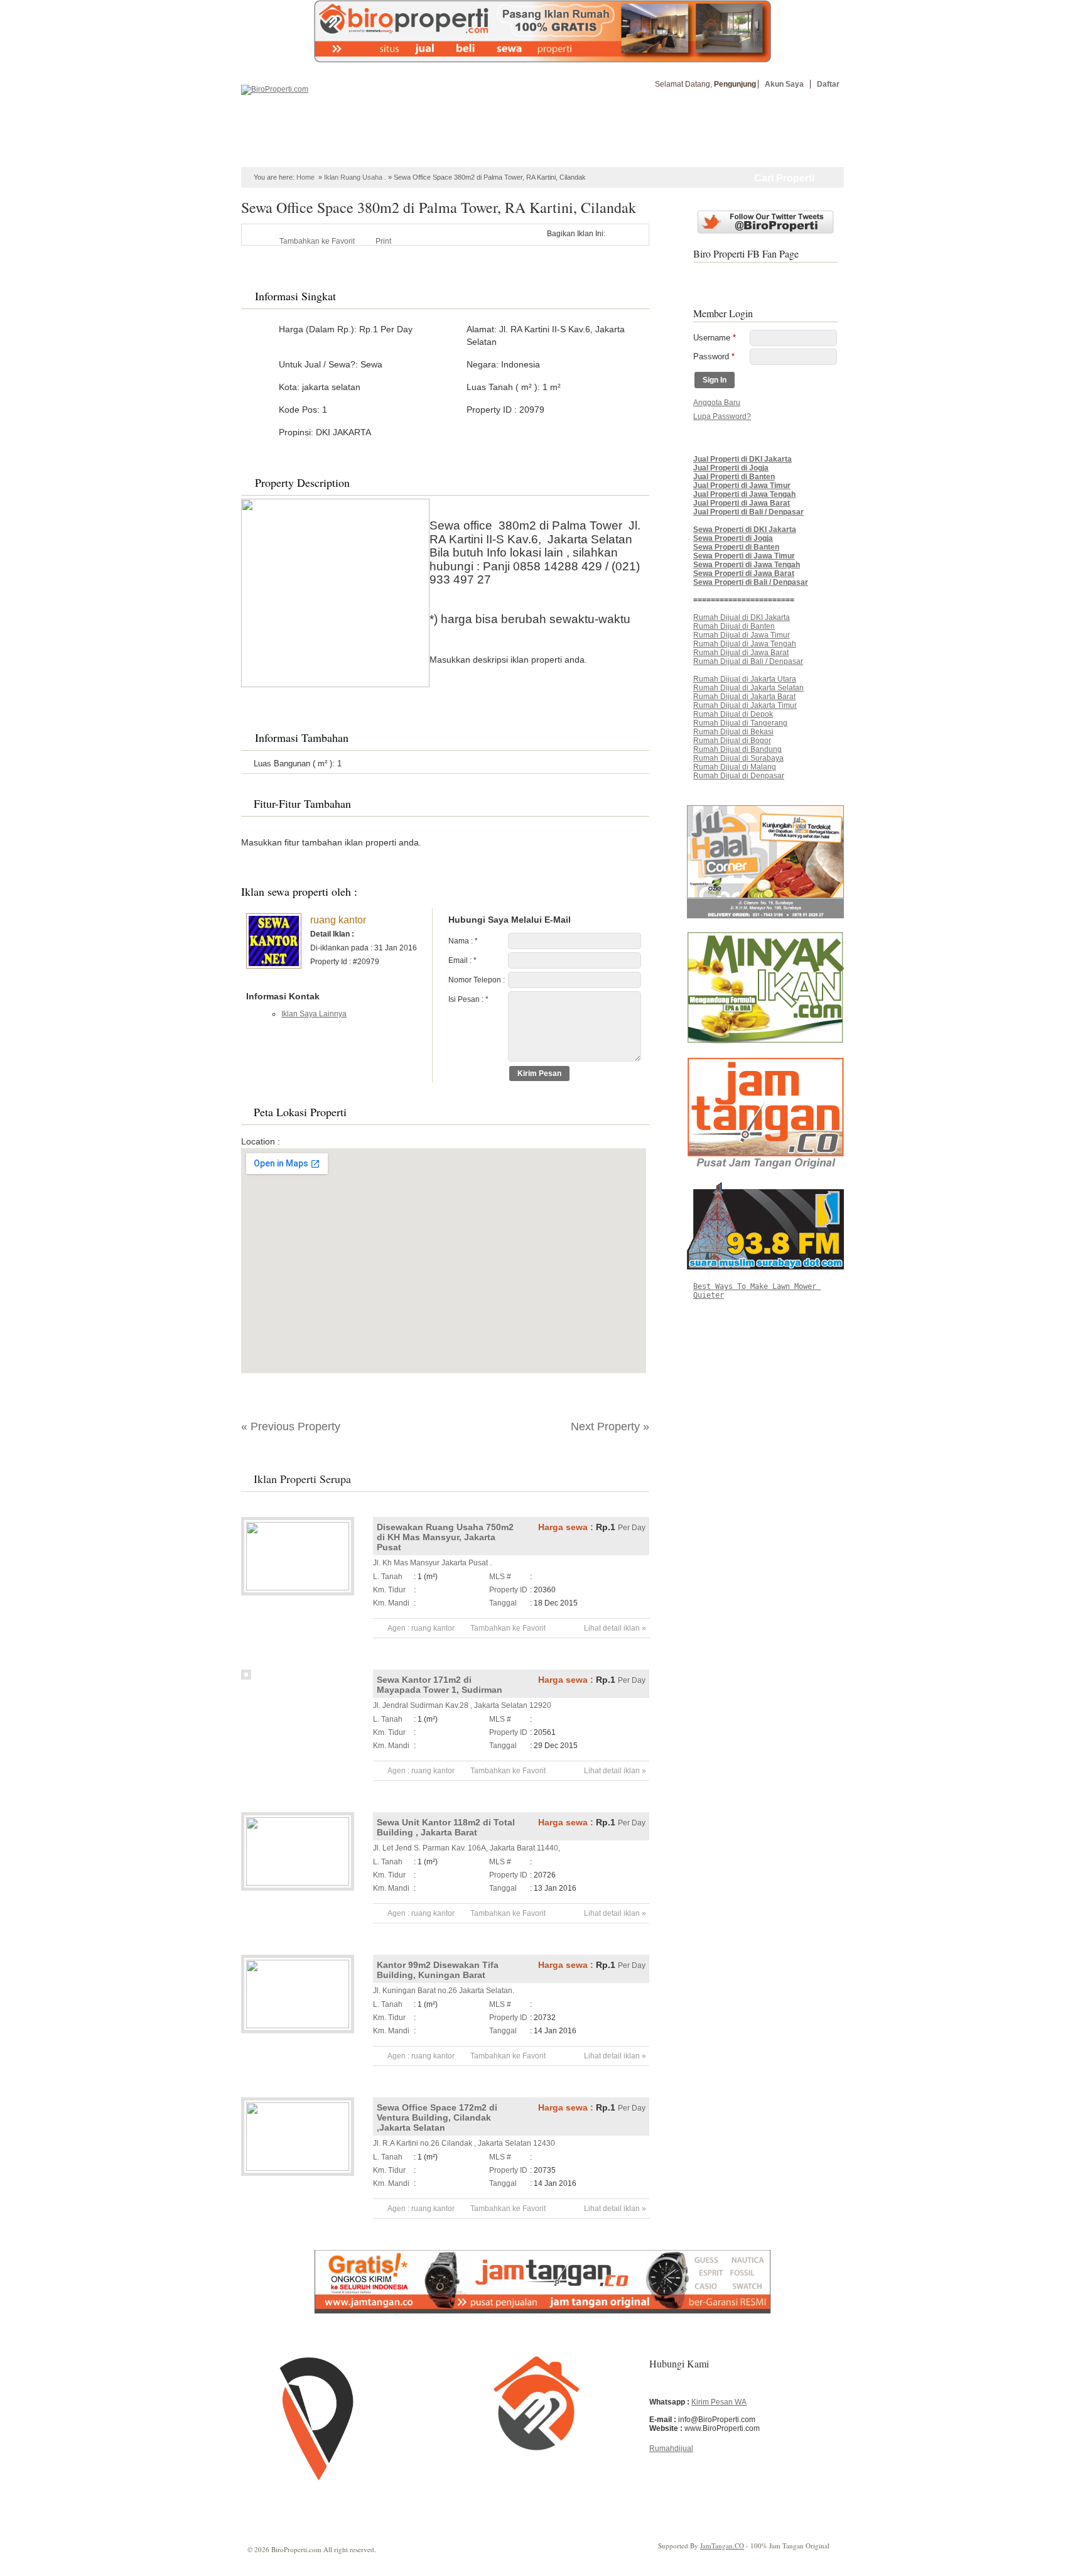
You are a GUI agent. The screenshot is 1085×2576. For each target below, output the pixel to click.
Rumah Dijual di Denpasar (739, 776)
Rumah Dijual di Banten (734, 626)
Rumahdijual (671, 2448)
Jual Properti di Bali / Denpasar (748, 512)
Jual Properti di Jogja (731, 468)
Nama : (463, 941)
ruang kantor (338, 920)
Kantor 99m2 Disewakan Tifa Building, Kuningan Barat (438, 1970)
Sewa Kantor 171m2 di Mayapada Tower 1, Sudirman (440, 1685)
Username (715, 338)
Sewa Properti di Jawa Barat (744, 573)
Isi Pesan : (468, 999)
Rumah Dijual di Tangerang (740, 723)
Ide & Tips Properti (538, 155)
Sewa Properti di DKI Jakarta (745, 530)
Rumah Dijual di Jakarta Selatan (748, 688)
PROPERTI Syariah (337, 155)
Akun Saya (784, 84)
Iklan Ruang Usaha (353, 177)
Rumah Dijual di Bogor (732, 741)
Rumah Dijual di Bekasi (733, 732)
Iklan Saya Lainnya (314, 1014)
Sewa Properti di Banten (736, 547)
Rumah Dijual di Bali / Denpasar (748, 661)
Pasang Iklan (790, 131)
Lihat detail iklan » (615, 1628)
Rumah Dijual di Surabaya (738, 758)
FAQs (600, 155)
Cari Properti (784, 178)
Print (383, 241)
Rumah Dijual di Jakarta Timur (745, 705)
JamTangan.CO (722, 2546)
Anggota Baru (717, 403)
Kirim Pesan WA (719, 2402)
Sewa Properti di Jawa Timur (744, 556)
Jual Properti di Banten (734, 477)
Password (714, 356)
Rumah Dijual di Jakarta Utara (745, 679)
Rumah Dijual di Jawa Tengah (745, 644)
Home (274, 155)
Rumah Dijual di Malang (735, 767)
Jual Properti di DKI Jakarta (742, 459)
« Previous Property (291, 1427)
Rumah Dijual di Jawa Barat (741, 653)
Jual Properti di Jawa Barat (742, 503)
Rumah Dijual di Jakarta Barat (744, 697)
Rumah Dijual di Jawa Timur (742, 635)
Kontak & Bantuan (661, 155)
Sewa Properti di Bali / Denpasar (751, 582)
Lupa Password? (722, 416)
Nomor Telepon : (477, 980)
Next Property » (610, 1427)
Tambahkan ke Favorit (317, 241)
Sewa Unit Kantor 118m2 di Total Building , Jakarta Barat (446, 1827)
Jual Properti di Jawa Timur (742, 486)
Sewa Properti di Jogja (733, 538)
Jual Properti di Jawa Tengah (744, 494)
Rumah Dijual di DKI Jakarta (742, 617)
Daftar (828, 84)
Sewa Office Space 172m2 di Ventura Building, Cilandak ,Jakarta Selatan (437, 2117)
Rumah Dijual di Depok (733, 714)
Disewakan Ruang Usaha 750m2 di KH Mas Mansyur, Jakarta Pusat (445, 1537)
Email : (462, 960)
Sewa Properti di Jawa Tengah (747, 565)
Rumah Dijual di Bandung (737, 749)
